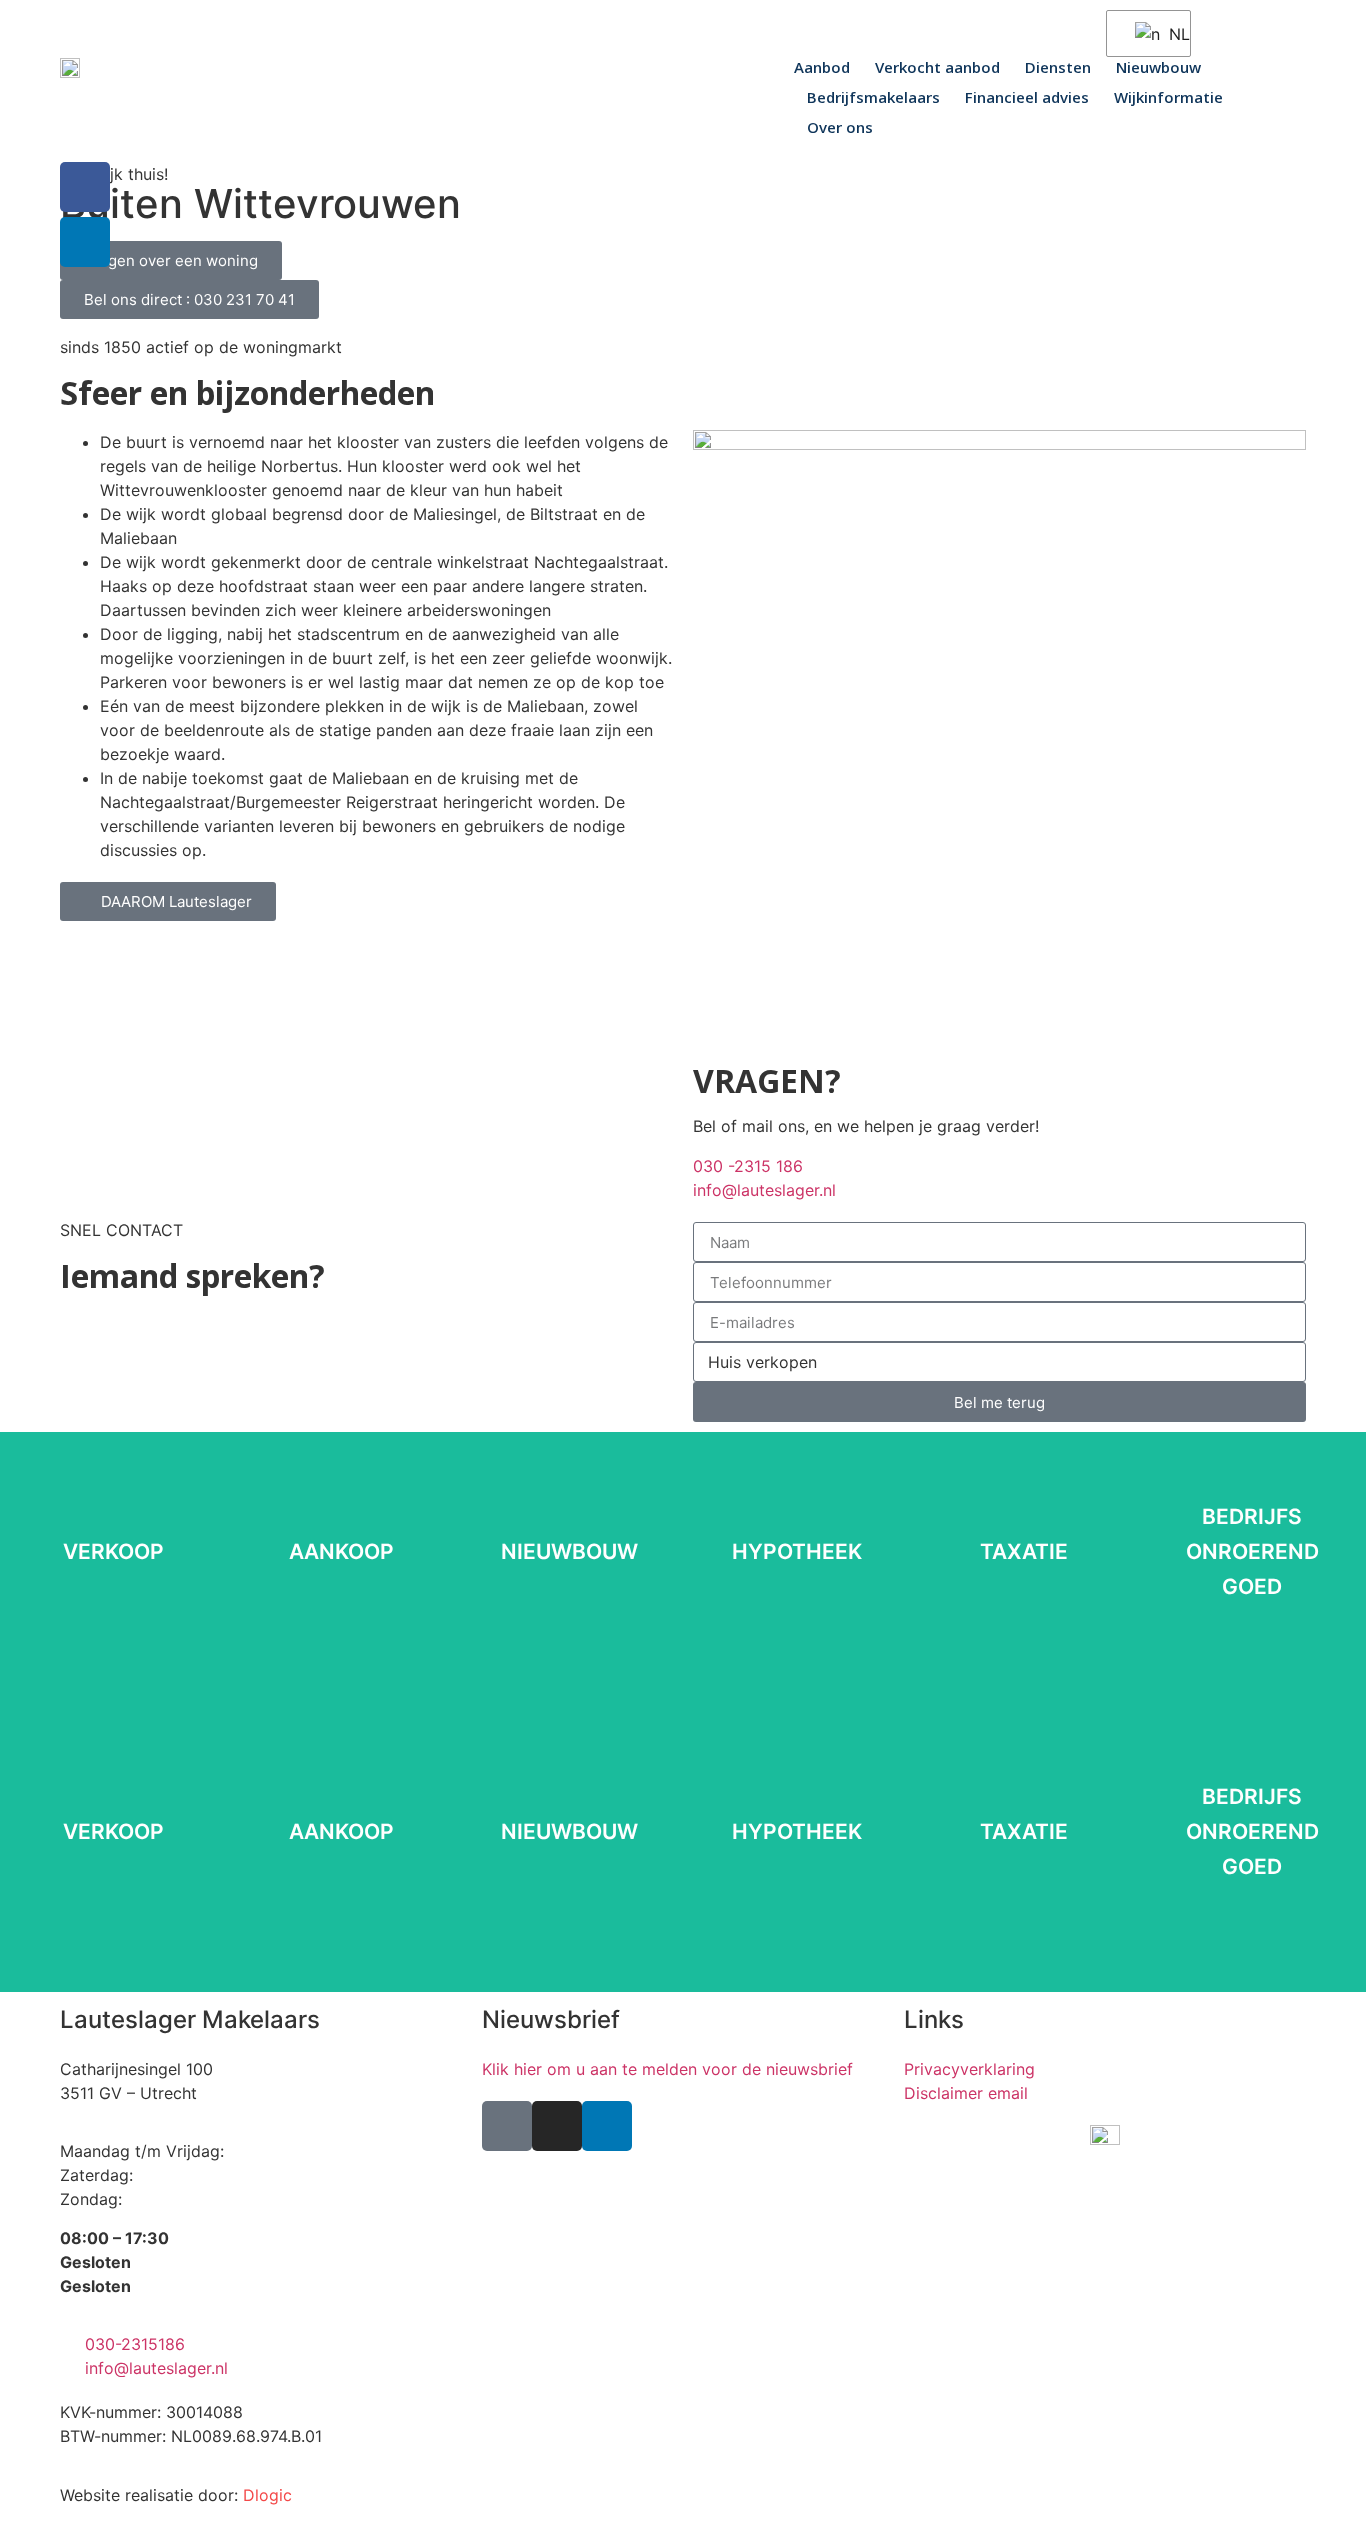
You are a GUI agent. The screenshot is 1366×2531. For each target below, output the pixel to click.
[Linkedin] (607, 2126)
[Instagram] (557, 2126)
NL (1167, 34)
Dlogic (267, 2495)
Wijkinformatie (1168, 97)
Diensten (1058, 67)
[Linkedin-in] (85, 242)
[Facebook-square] (507, 2126)
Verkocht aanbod (937, 67)
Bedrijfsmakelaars (873, 97)
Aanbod (822, 67)
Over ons (840, 127)
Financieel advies (1027, 97)
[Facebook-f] (85, 187)
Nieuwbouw (1158, 67)
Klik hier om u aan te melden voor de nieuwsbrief (667, 2069)
